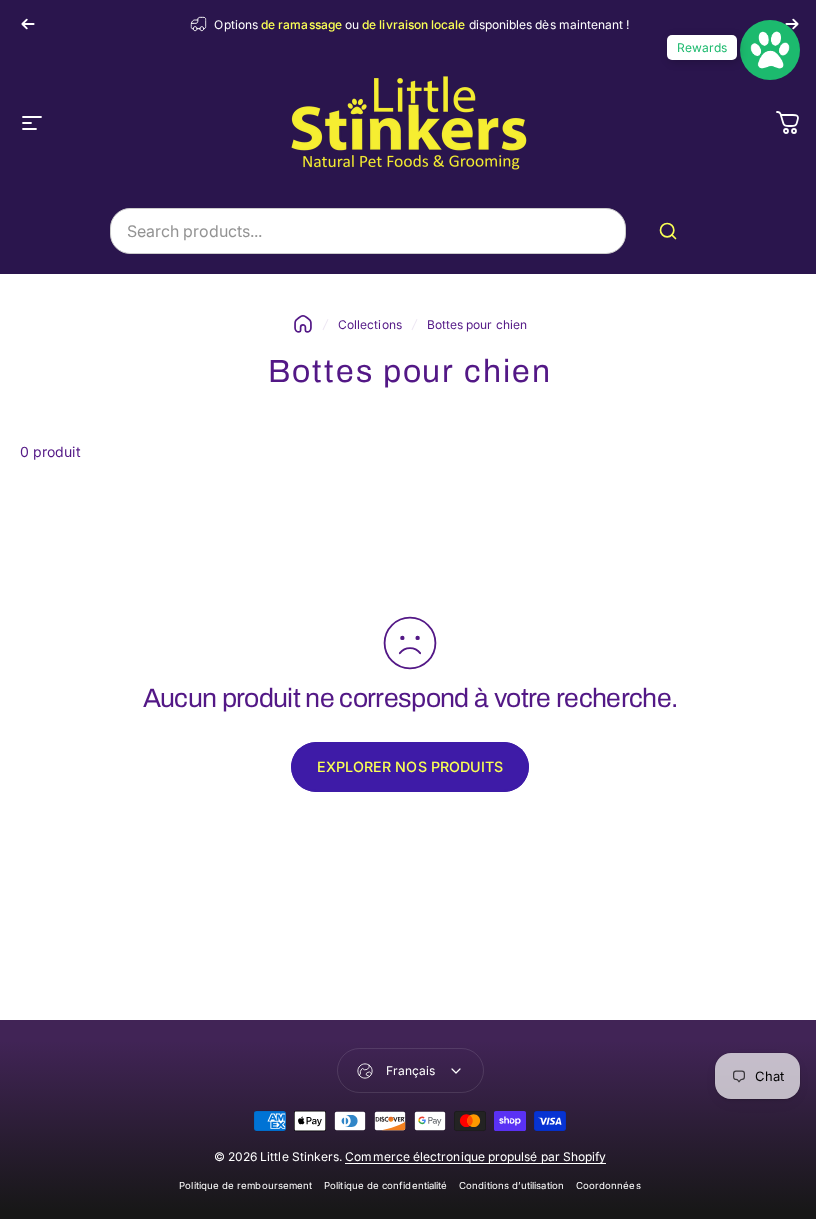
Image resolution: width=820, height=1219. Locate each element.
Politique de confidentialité (385, 1185)
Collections (370, 324)
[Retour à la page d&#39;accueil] (303, 324)
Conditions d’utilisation (511, 1185)
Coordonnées (608, 1185)
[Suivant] (792, 24)
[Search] (672, 231)
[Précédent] (28, 24)
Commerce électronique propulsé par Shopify (475, 1156)
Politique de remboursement (245, 1185)
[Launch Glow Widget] (770, 50)
